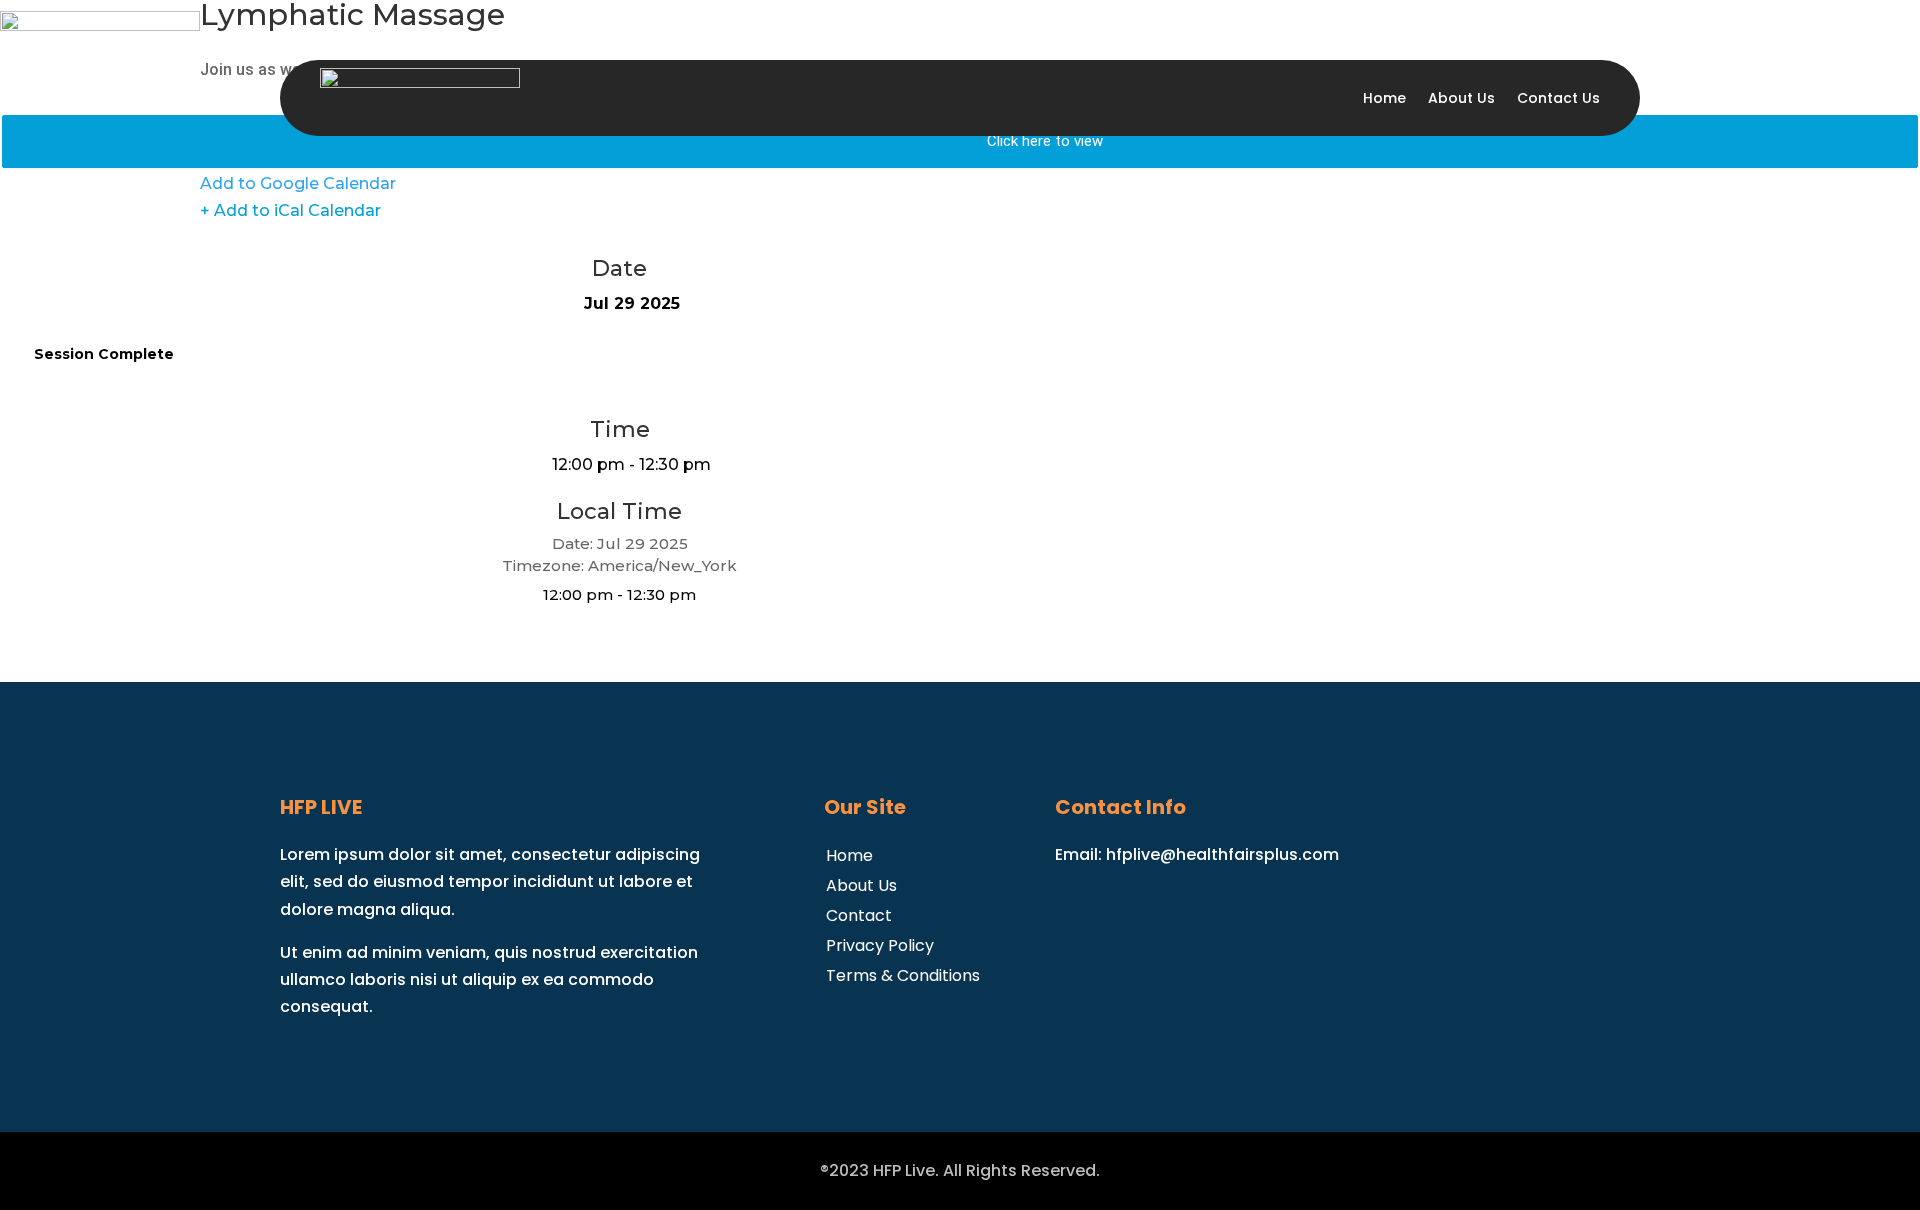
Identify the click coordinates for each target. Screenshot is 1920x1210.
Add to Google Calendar (298, 183)
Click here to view (1045, 141)
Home (1384, 98)
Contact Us (1558, 98)
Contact (859, 913)
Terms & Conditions (903, 973)
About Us (1461, 98)
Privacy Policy (880, 943)
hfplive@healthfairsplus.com (1222, 854)
